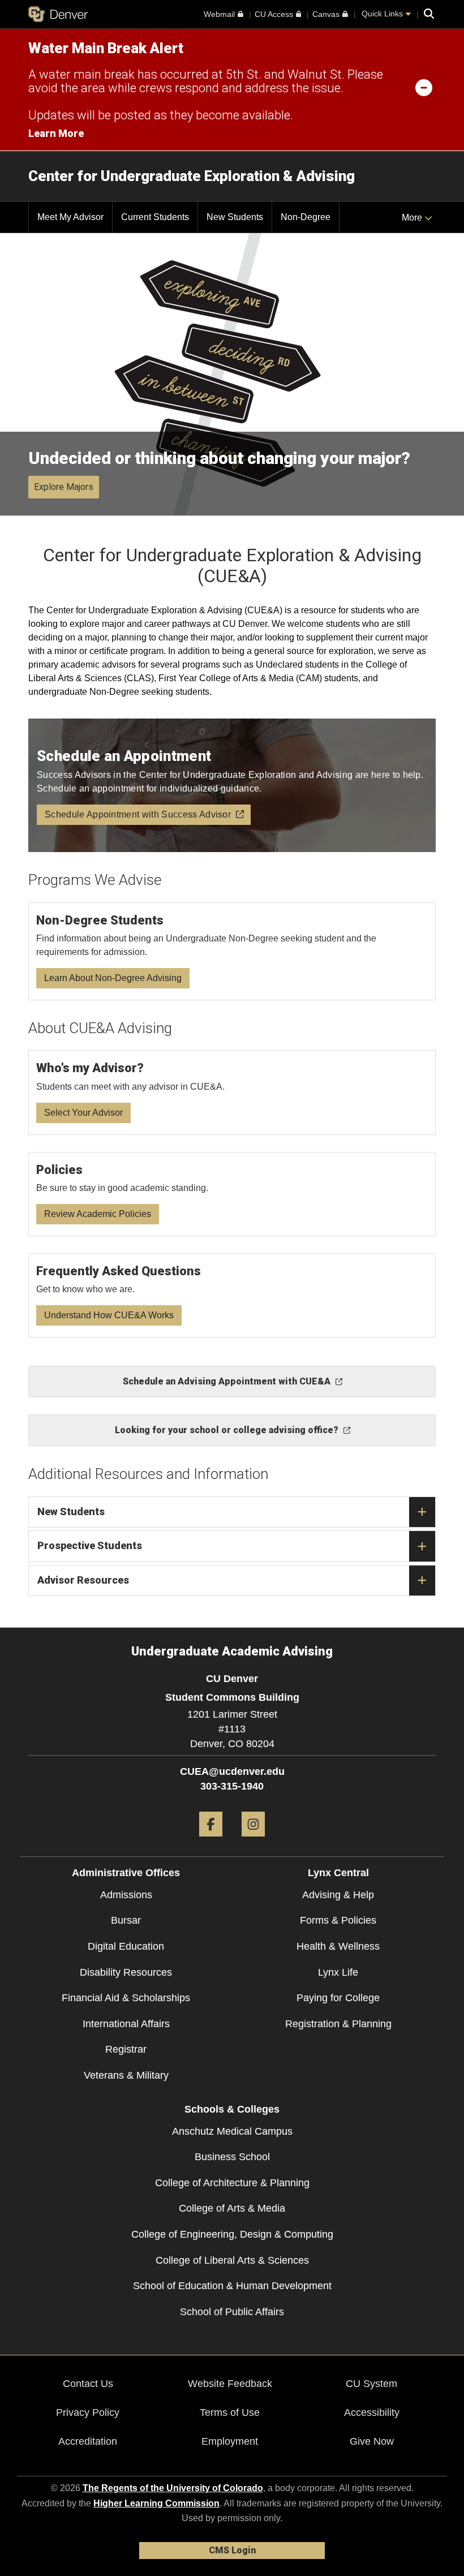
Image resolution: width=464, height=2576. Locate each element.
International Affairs (126, 2024)
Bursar (126, 1920)
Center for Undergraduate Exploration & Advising (192, 176)
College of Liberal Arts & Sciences (232, 2260)
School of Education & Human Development (232, 2286)
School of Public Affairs (232, 2312)
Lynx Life (338, 1972)
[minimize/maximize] (424, 87)
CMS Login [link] (232, 2550)
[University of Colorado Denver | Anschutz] (58, 14)
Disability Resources (126, 1972)
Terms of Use (230, 2412)
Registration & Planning (338, 2024)
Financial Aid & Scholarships (126, 1998)
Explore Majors (64, 487)
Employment (230, 2441)
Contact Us (88, 2384)
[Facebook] (211, 1841)
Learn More (56, 133)
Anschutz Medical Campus (232, 2131)
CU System (371, 2384)
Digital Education (126, 1946)
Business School (232, 2157)
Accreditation (88, 2441)
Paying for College (338, 1998)
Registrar (126, 2049)
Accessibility (372, 2412)
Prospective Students (90, 1545)
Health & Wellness (338, 1946)
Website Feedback (230, 2384)
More (413, 218)
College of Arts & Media (232, 2208)
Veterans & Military (126, 2075)
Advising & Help (338, 1895)
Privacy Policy (88, 2412)
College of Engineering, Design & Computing (232, 2234)
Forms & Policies (338, 1920)
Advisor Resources (83, 1580)
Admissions (126, 1895)
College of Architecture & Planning (232, 2183)
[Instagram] (253, 1841)
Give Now (372, 2441)
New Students (71, 1511)
